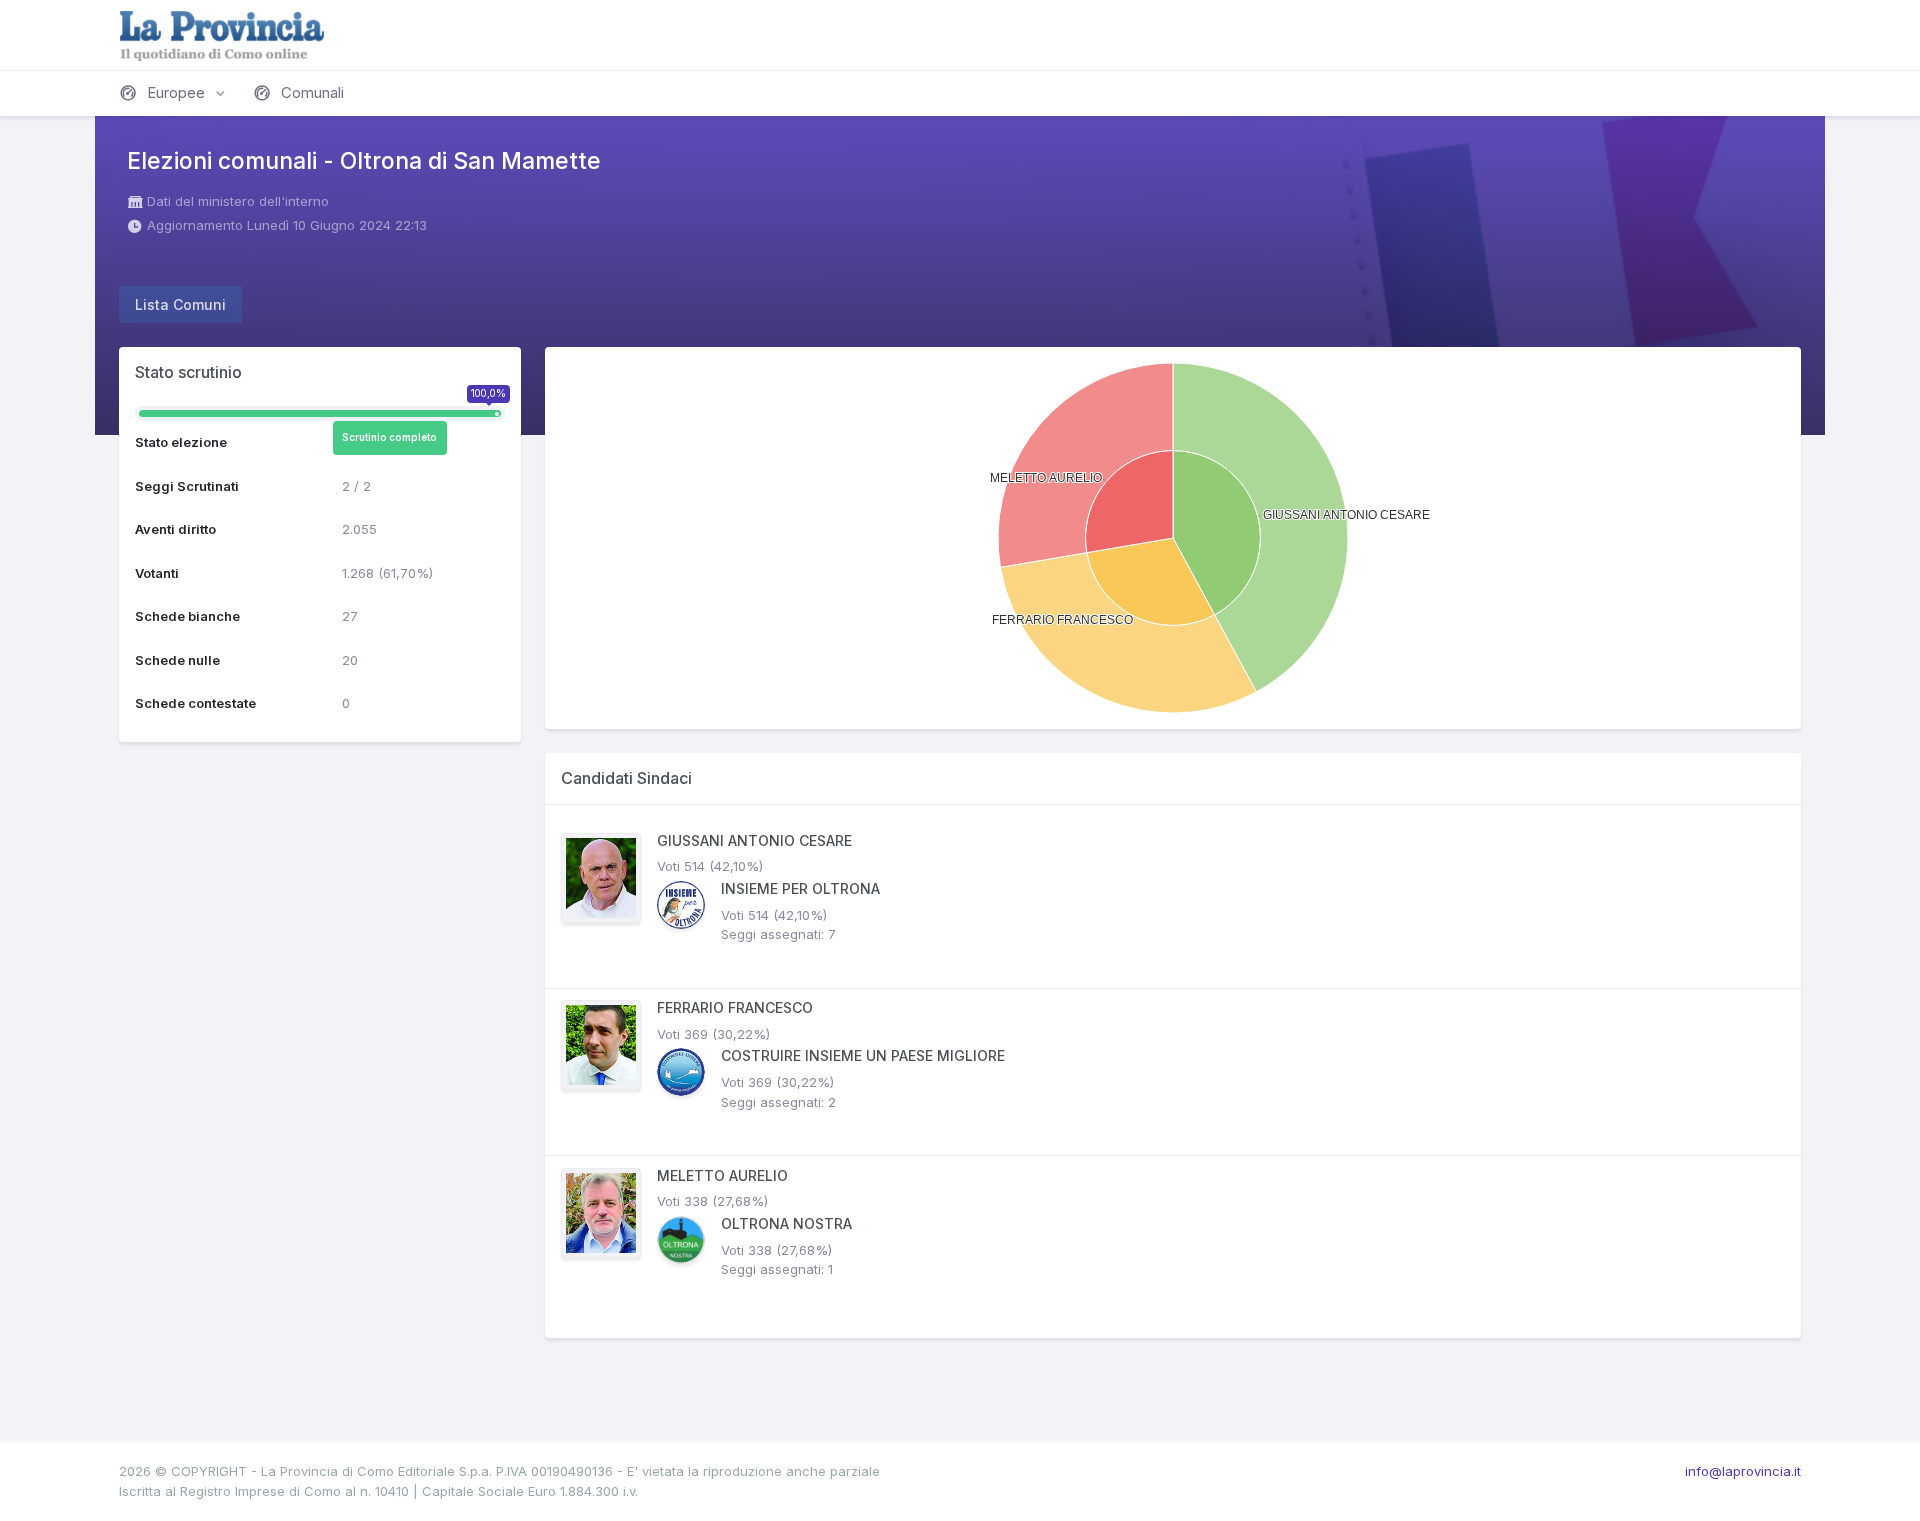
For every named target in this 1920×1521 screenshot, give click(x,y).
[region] (1173, 1071)
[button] (174, 93)
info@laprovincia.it (1743, 1471)
